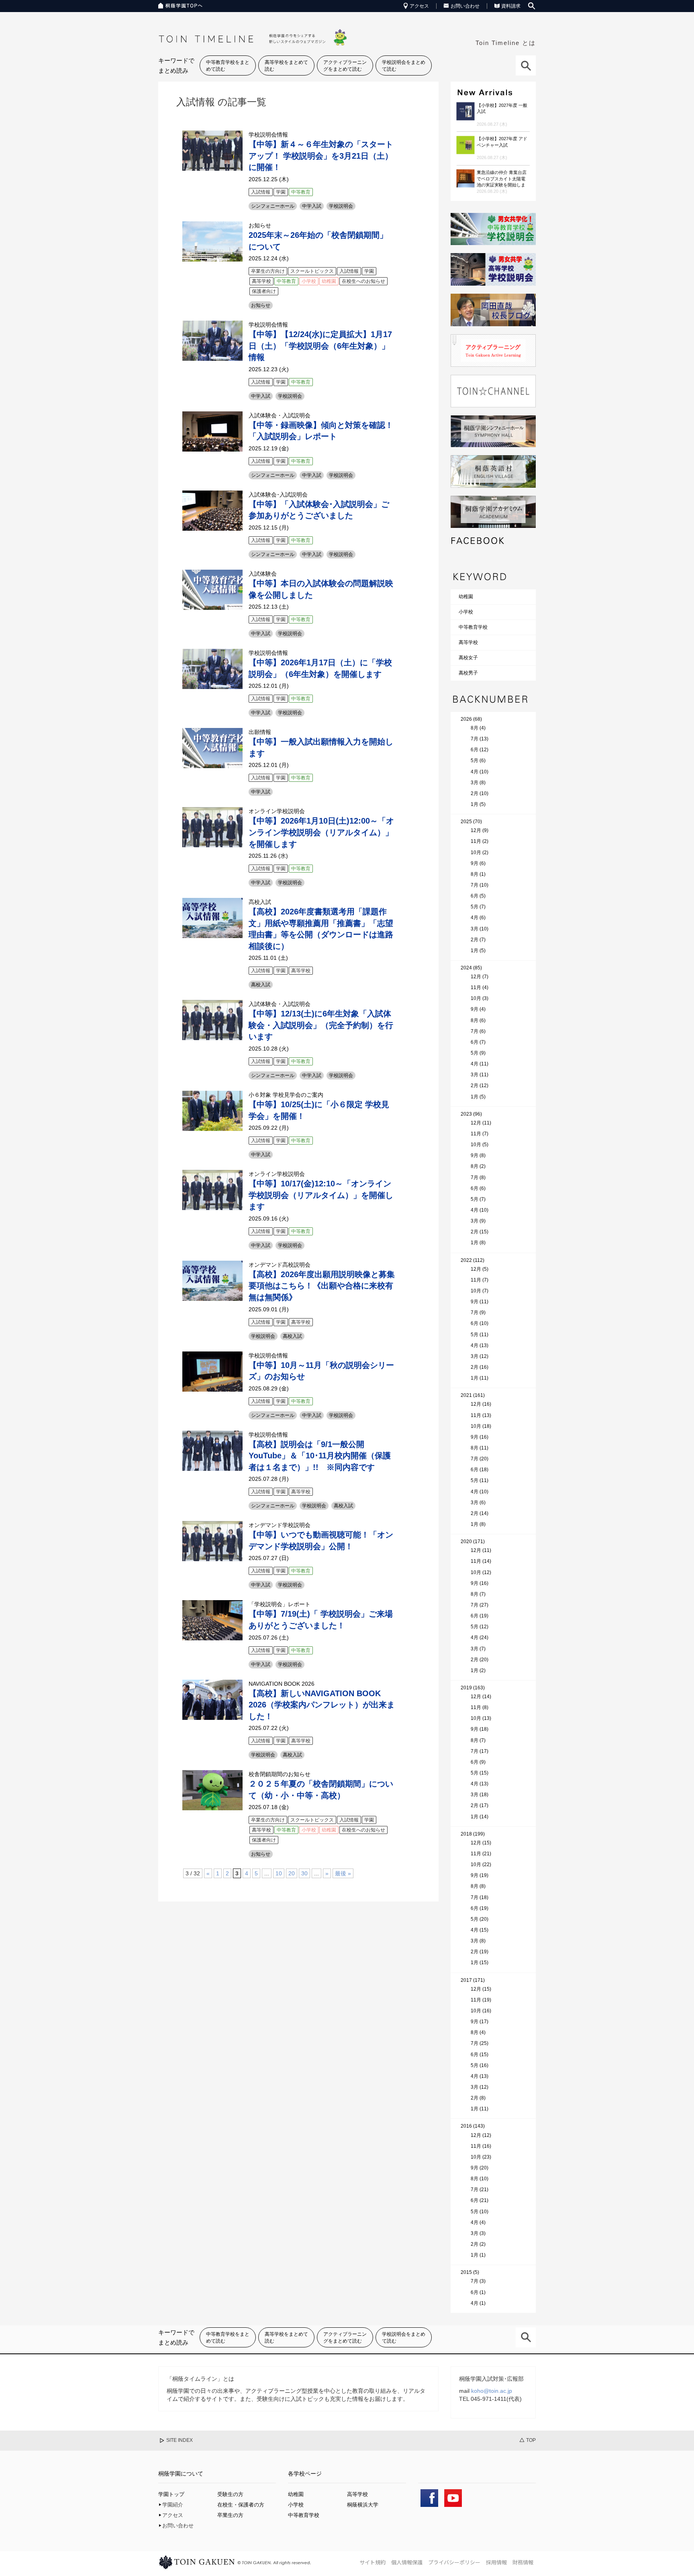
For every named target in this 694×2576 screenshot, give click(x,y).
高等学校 (468, 642)
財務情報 (523, 2562)
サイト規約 (373, 2562)
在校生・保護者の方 (241, 2505)
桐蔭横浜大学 (363, 2505)
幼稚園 (466, 597)
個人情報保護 (407, 2562)
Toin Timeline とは (506, 43)
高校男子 (468, 673)
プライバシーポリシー (454, 2562)
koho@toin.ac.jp (492, 2391)
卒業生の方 (230, 2515)
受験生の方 (230, 2494)
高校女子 (468, 658)
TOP (531, 2440)
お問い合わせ (465, 6)
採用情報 (496, 2562)
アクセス (419, 6)
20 (292, 1873)
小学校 (466, 612)
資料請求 (511, 6)
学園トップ (171, 2494)
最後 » (343, 1873)
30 (304, 1873)
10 (279, 1873)
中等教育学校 (473, 627)
